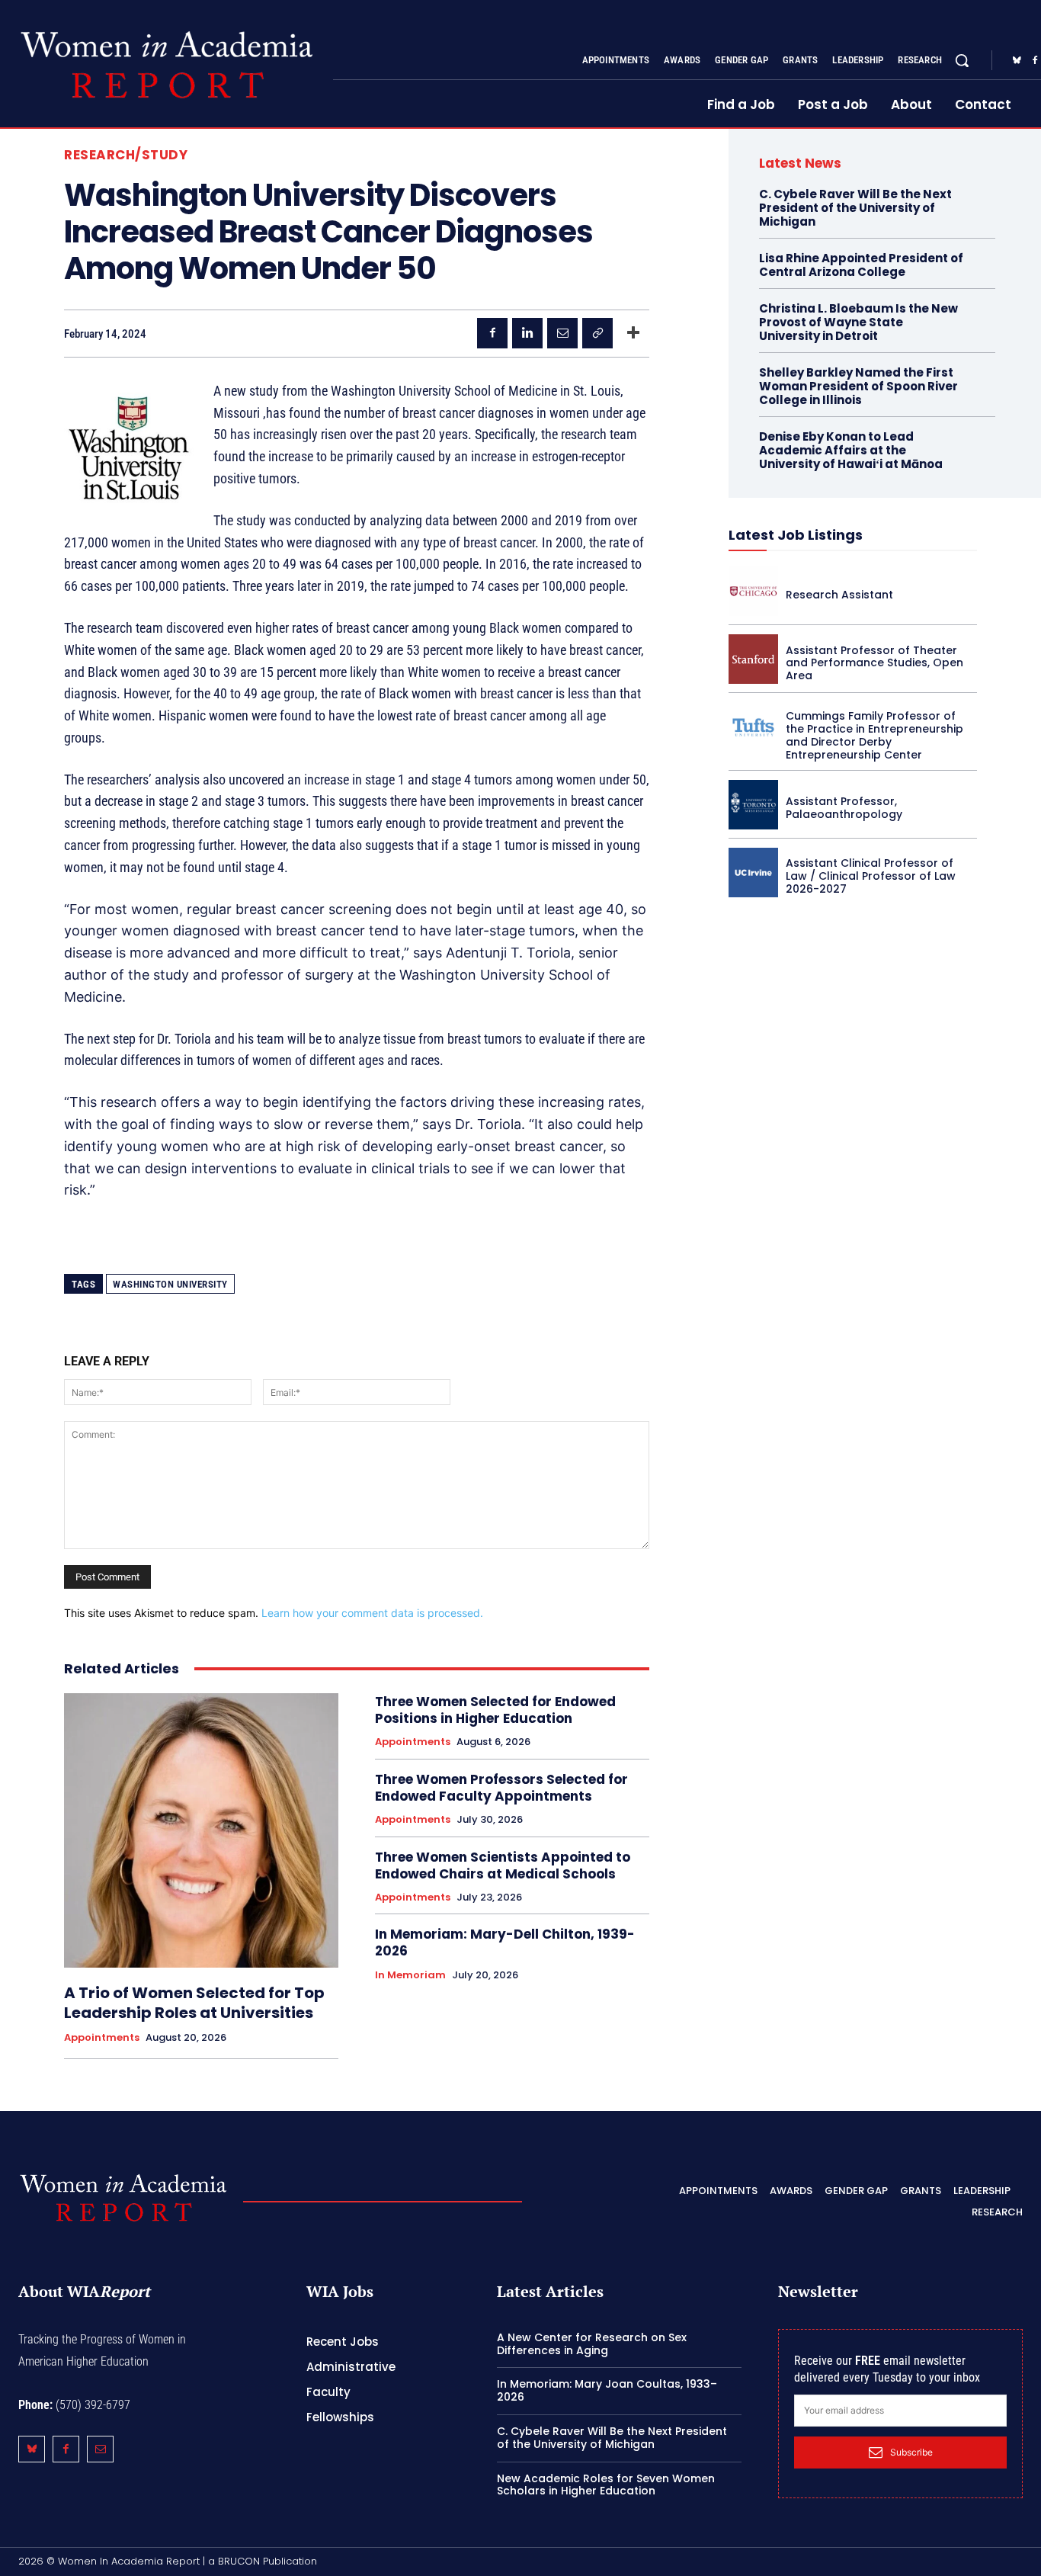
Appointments (102, 2038)
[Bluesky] (1017, 61)
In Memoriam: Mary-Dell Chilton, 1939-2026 (505, 1942)
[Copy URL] (597, 333)
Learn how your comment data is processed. (372, 1613)
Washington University (170, 1284)
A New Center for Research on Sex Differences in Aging (592, 2344)
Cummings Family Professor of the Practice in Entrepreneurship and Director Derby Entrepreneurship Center (874, 735)
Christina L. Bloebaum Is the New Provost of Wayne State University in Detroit (858, 322)
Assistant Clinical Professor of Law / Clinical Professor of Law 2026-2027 (871, 876)
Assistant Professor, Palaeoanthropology (844, 808)
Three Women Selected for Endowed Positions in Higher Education (495, 1710)
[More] (633, 333)
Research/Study (126, 155)
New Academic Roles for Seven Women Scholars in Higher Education (606, 2485)
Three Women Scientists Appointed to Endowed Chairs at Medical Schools (503, 1865)
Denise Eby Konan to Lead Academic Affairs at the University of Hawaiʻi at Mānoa (851, 450)
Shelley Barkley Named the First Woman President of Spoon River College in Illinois (858, 386)
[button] (962, 60)
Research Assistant (839, 595)
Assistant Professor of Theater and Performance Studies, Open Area (874, 663)
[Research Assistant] (753, 591)
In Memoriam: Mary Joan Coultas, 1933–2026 (607, 2390)
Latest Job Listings (796, 535)
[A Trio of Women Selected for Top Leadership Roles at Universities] (201, 1830)
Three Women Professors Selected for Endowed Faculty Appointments (501, 1788)
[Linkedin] (527, 333)
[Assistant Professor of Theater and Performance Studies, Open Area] (753, 659)
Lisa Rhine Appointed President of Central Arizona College (861, 265)
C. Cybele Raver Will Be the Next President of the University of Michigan (855, 208)
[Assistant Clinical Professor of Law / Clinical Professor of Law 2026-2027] (753, 873)
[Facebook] (492, 333)
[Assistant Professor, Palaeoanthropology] (753, 805)
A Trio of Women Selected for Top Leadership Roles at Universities (194, 2003)
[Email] (562, 333)
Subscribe (911, 2452)
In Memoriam (410, 1975)
